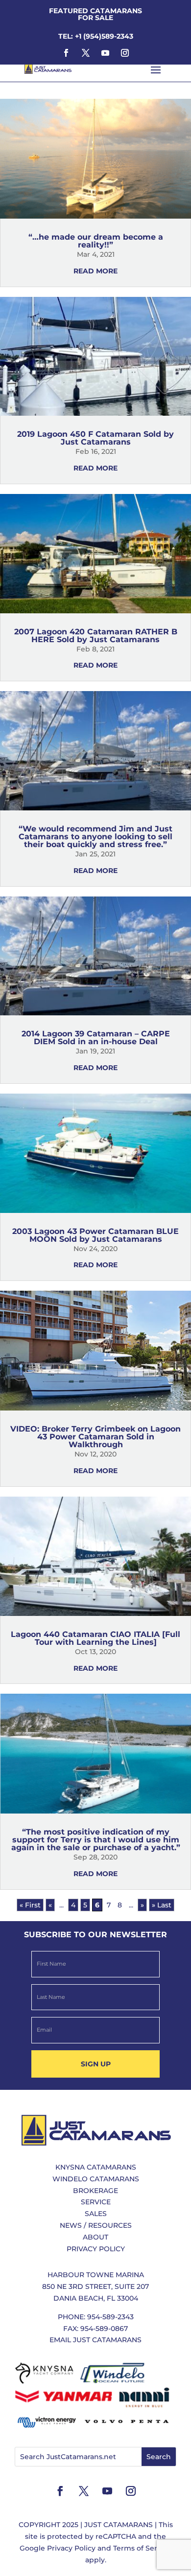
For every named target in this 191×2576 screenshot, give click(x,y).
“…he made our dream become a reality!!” (96, 241)
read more (95, 271)
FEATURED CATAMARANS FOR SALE (95, 14)
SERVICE (96, 2202)
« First (30, 1905)
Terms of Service (142, 2548)
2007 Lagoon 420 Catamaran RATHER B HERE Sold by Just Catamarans (96, 636)
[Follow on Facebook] (66, 53)
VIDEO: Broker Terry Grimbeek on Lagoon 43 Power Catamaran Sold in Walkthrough (95, 1437)
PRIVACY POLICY (96, 2249)
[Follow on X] (86, 53)
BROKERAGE (95, 2191)
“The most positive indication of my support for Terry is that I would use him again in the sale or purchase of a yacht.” (96, 1840)
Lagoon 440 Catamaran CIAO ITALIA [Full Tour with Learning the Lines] (95, 1638)
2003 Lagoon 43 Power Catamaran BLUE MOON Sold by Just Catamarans (95, 1235)
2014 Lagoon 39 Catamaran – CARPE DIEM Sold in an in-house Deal (96, 1038)
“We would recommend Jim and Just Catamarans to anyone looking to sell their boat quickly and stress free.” (95, 837)
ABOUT (95, 2237)
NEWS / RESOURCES (96, 2225)
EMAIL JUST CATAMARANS (95, 2340)
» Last (162, 1905)
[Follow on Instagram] (125, 53)
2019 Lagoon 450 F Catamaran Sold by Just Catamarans (95, 438)
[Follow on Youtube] (105, 53)
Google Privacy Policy (58, 2548)
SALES (96, 2214)
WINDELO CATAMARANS (96, 2179)
